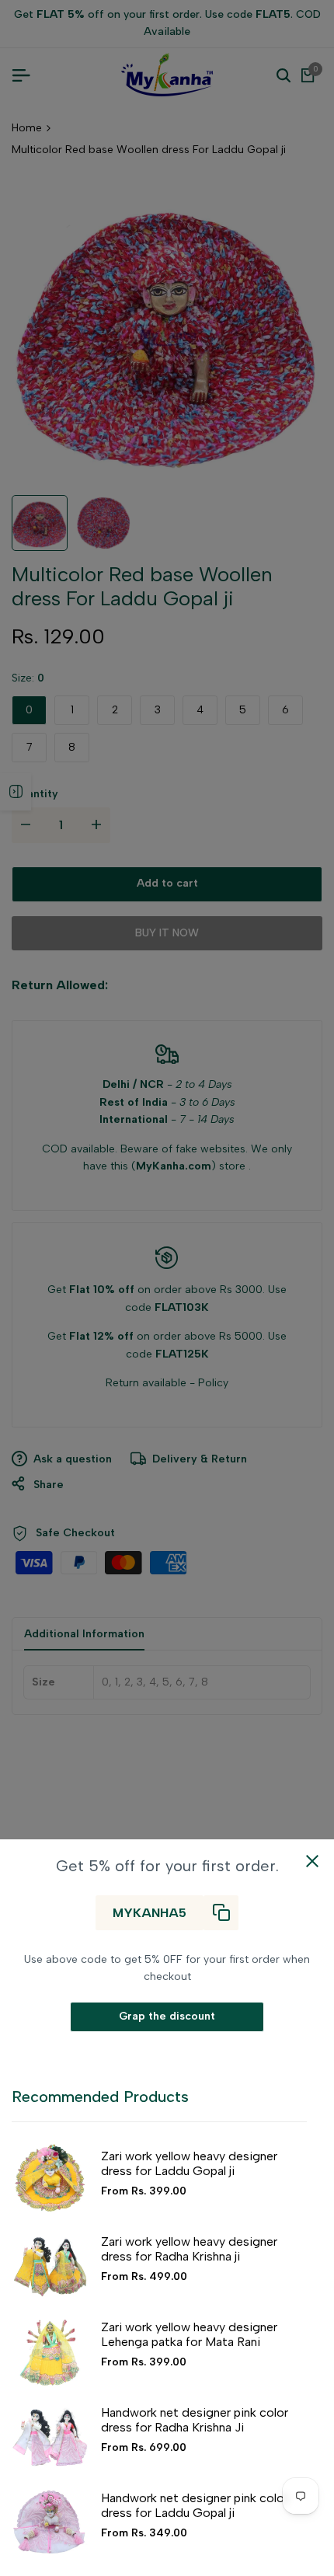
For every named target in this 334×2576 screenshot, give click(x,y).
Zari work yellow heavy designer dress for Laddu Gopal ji (189, 2163)
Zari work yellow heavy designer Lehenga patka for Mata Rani (189, 2334)
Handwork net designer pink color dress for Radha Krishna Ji (195, 2420)
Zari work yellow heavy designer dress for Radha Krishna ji (189, 2249)
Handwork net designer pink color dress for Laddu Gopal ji (195, 2505)
